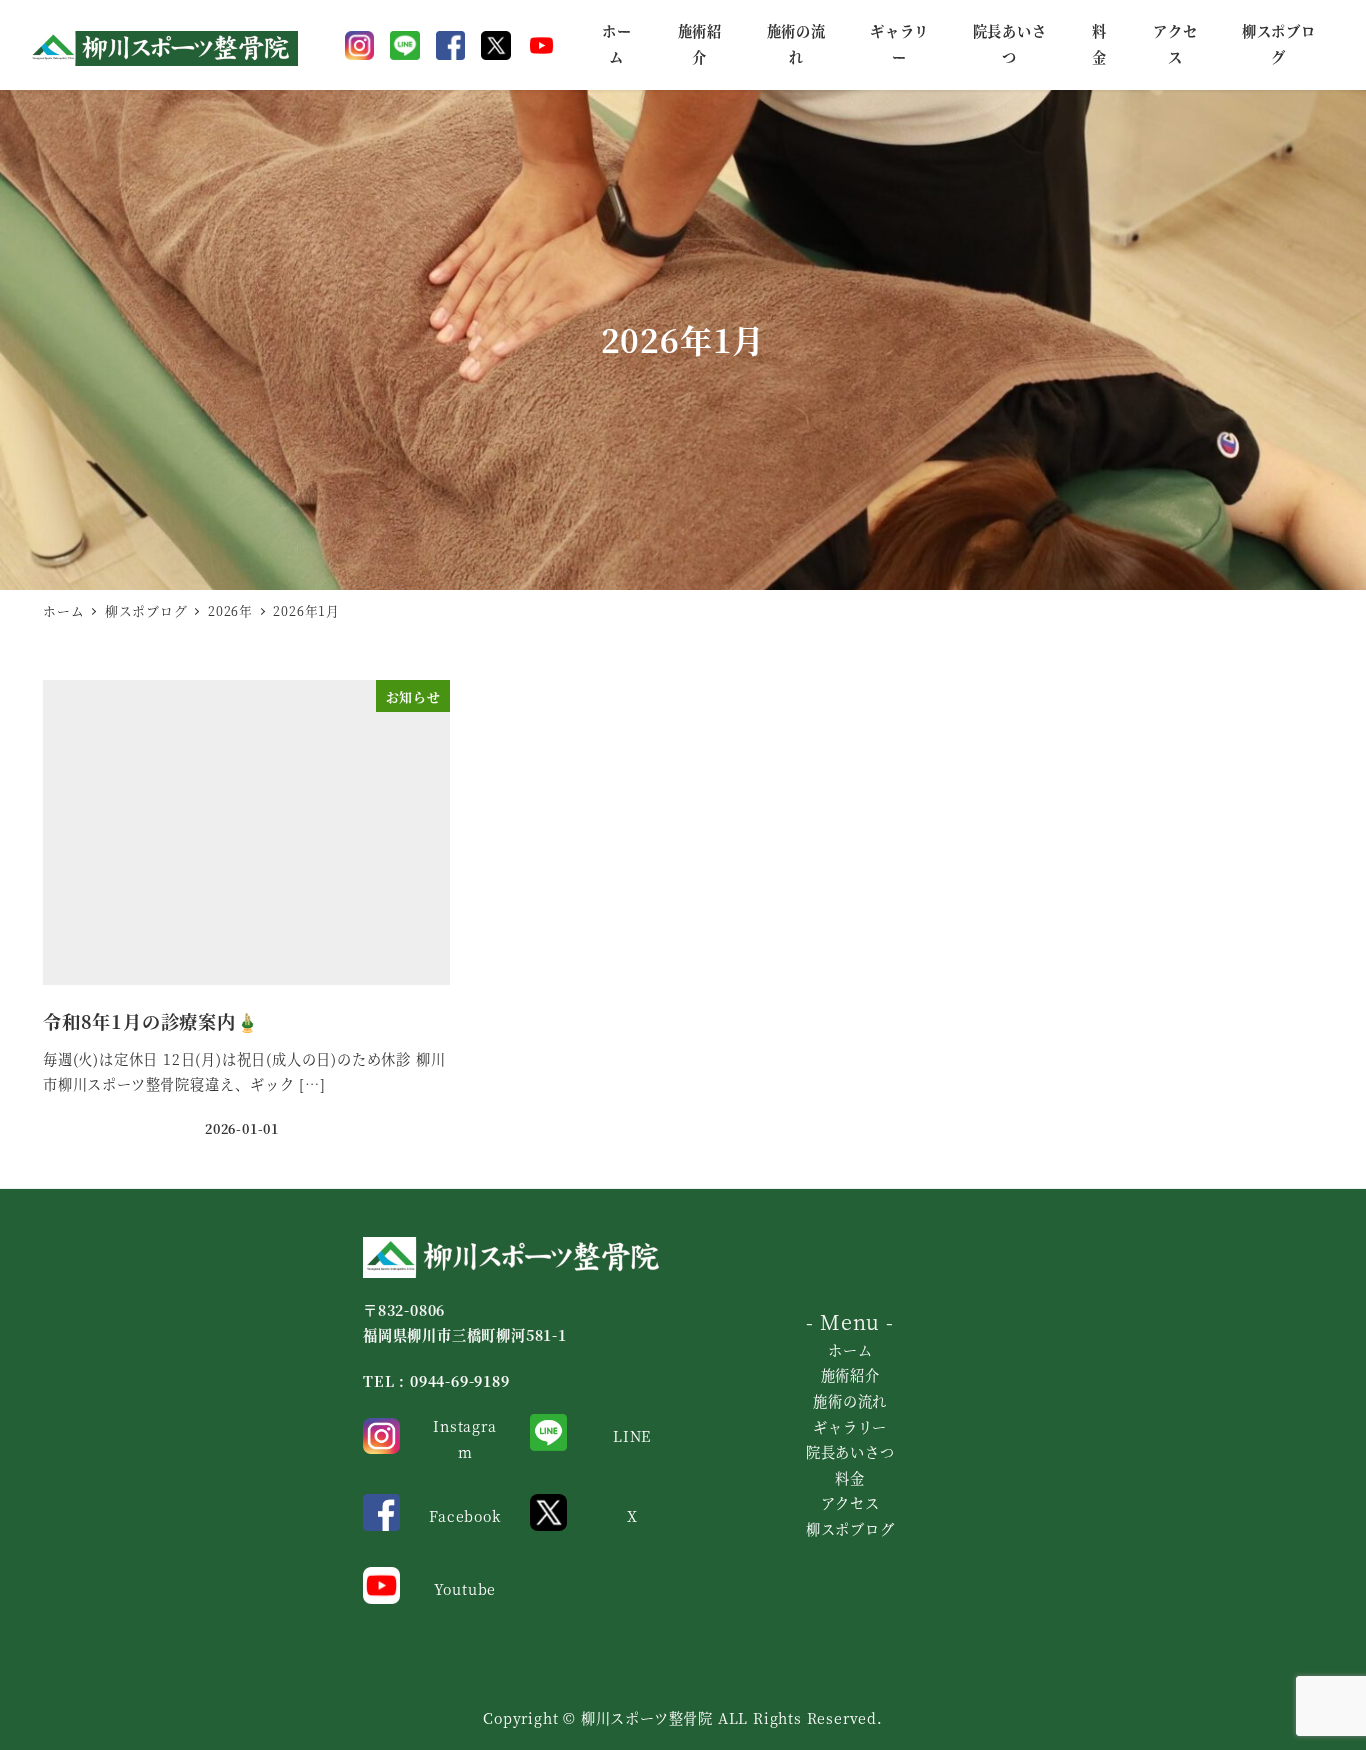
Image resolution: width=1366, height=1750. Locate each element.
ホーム (850, 1350)
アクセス (850, 1503)
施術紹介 (850, 1375)
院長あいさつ (850, 1452)
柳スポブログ (850, 1529)
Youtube (465, 1589)
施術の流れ (850, 1401)
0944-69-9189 (460, 1381)
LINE (632, 1436)
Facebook (464, 1516)
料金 (850, 1478)
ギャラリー (850, 1427)
